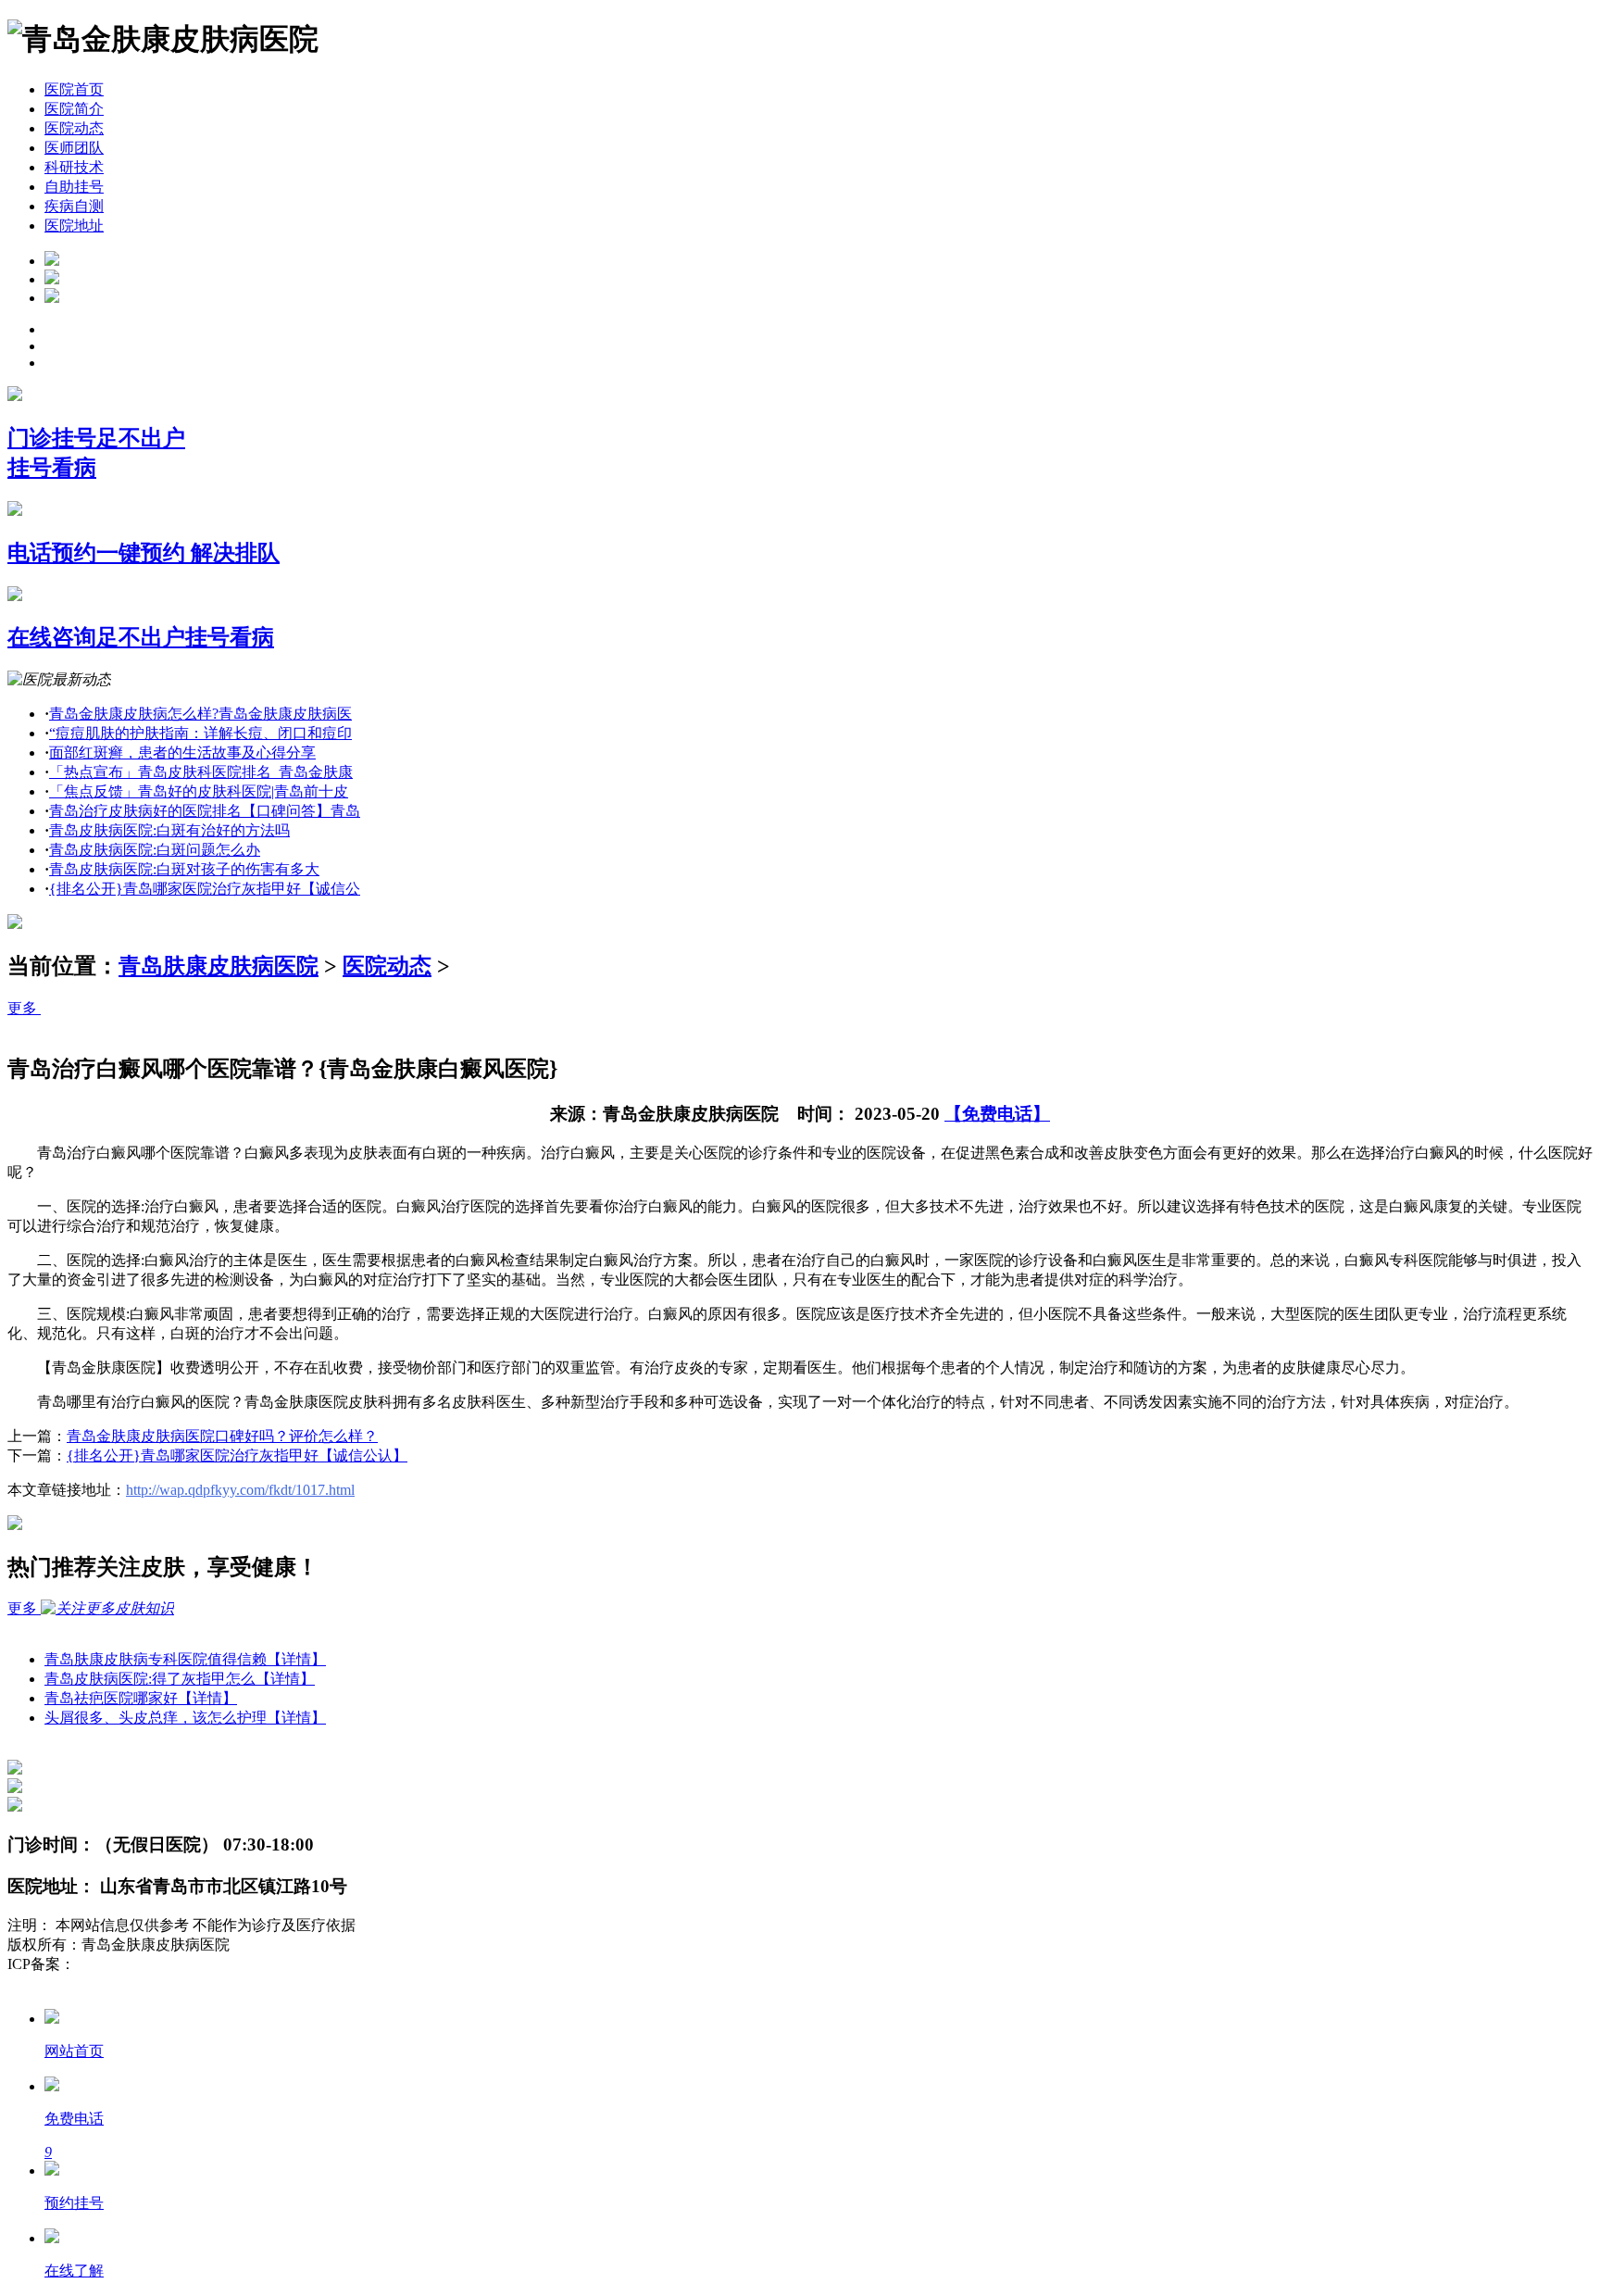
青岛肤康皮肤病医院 (219, 966)
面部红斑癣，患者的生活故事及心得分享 (182, 753)
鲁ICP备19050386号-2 (144, 1964)
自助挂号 (74, 187)
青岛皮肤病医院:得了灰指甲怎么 (180, 1679)
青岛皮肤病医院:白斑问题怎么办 (155, 850)
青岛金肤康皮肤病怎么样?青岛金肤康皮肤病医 (200, 714)
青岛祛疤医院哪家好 (141, 1698)
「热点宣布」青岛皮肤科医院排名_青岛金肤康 (201, 772)
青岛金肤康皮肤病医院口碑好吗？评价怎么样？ (222, 1436)
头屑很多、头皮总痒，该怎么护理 (185, 1718)
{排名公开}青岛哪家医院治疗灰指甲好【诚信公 (205, 889)
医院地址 (74, 226)
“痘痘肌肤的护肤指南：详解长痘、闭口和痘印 (200, 733)
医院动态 (74, 128)
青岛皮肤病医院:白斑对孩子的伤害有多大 (184, 869)
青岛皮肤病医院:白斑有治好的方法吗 (169, 830)
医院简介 (74, 109)
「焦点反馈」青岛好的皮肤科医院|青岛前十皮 (199, 791)
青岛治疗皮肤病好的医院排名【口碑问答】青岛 (205, 811)
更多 (24, 1008)
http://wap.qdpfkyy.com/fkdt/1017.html (240, 1490)
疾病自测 (74, 206)
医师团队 (74, 148)
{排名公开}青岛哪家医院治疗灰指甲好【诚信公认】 (237, 1455)
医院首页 (74, 89)
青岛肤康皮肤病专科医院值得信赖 (185, 1659)
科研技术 (74, 167)
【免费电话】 (997, 1114)
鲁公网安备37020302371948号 (104, 1983)
